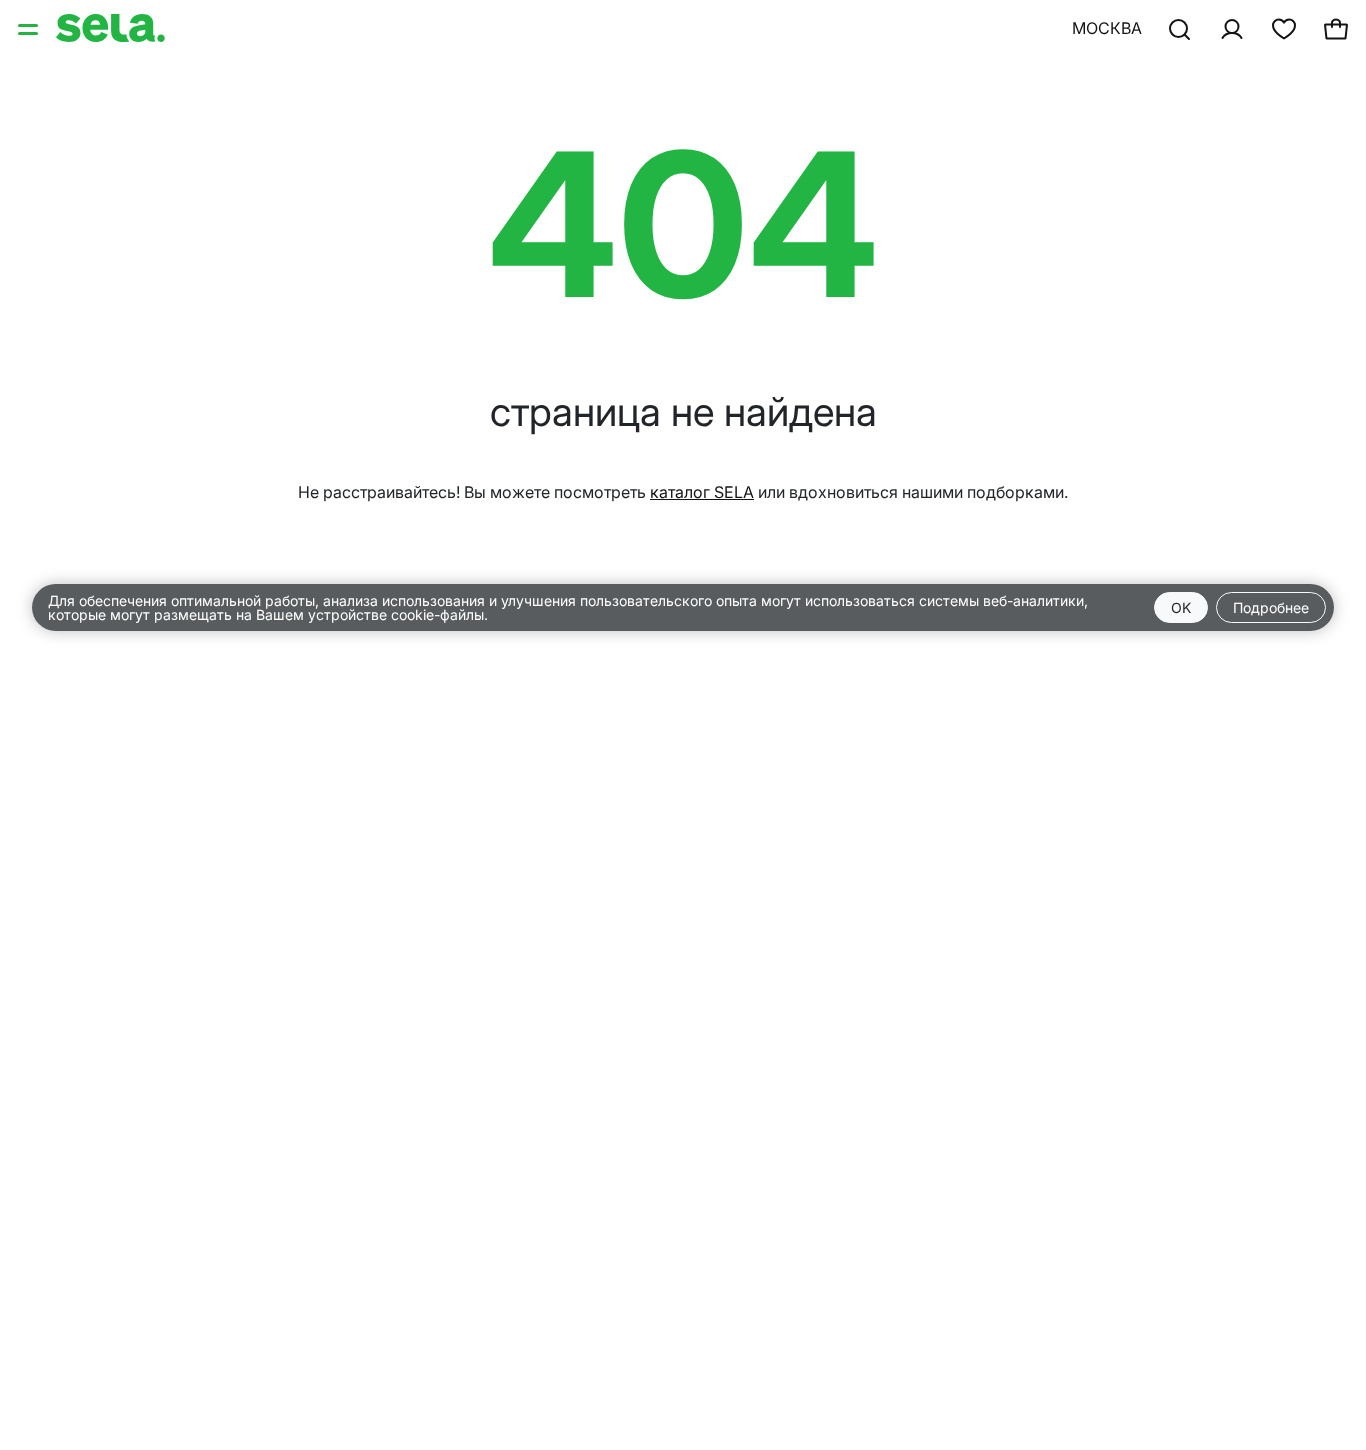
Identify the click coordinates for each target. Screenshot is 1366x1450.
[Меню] (30, 28)
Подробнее (1271, 607)
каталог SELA (702, 492)
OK (1181, 607)
